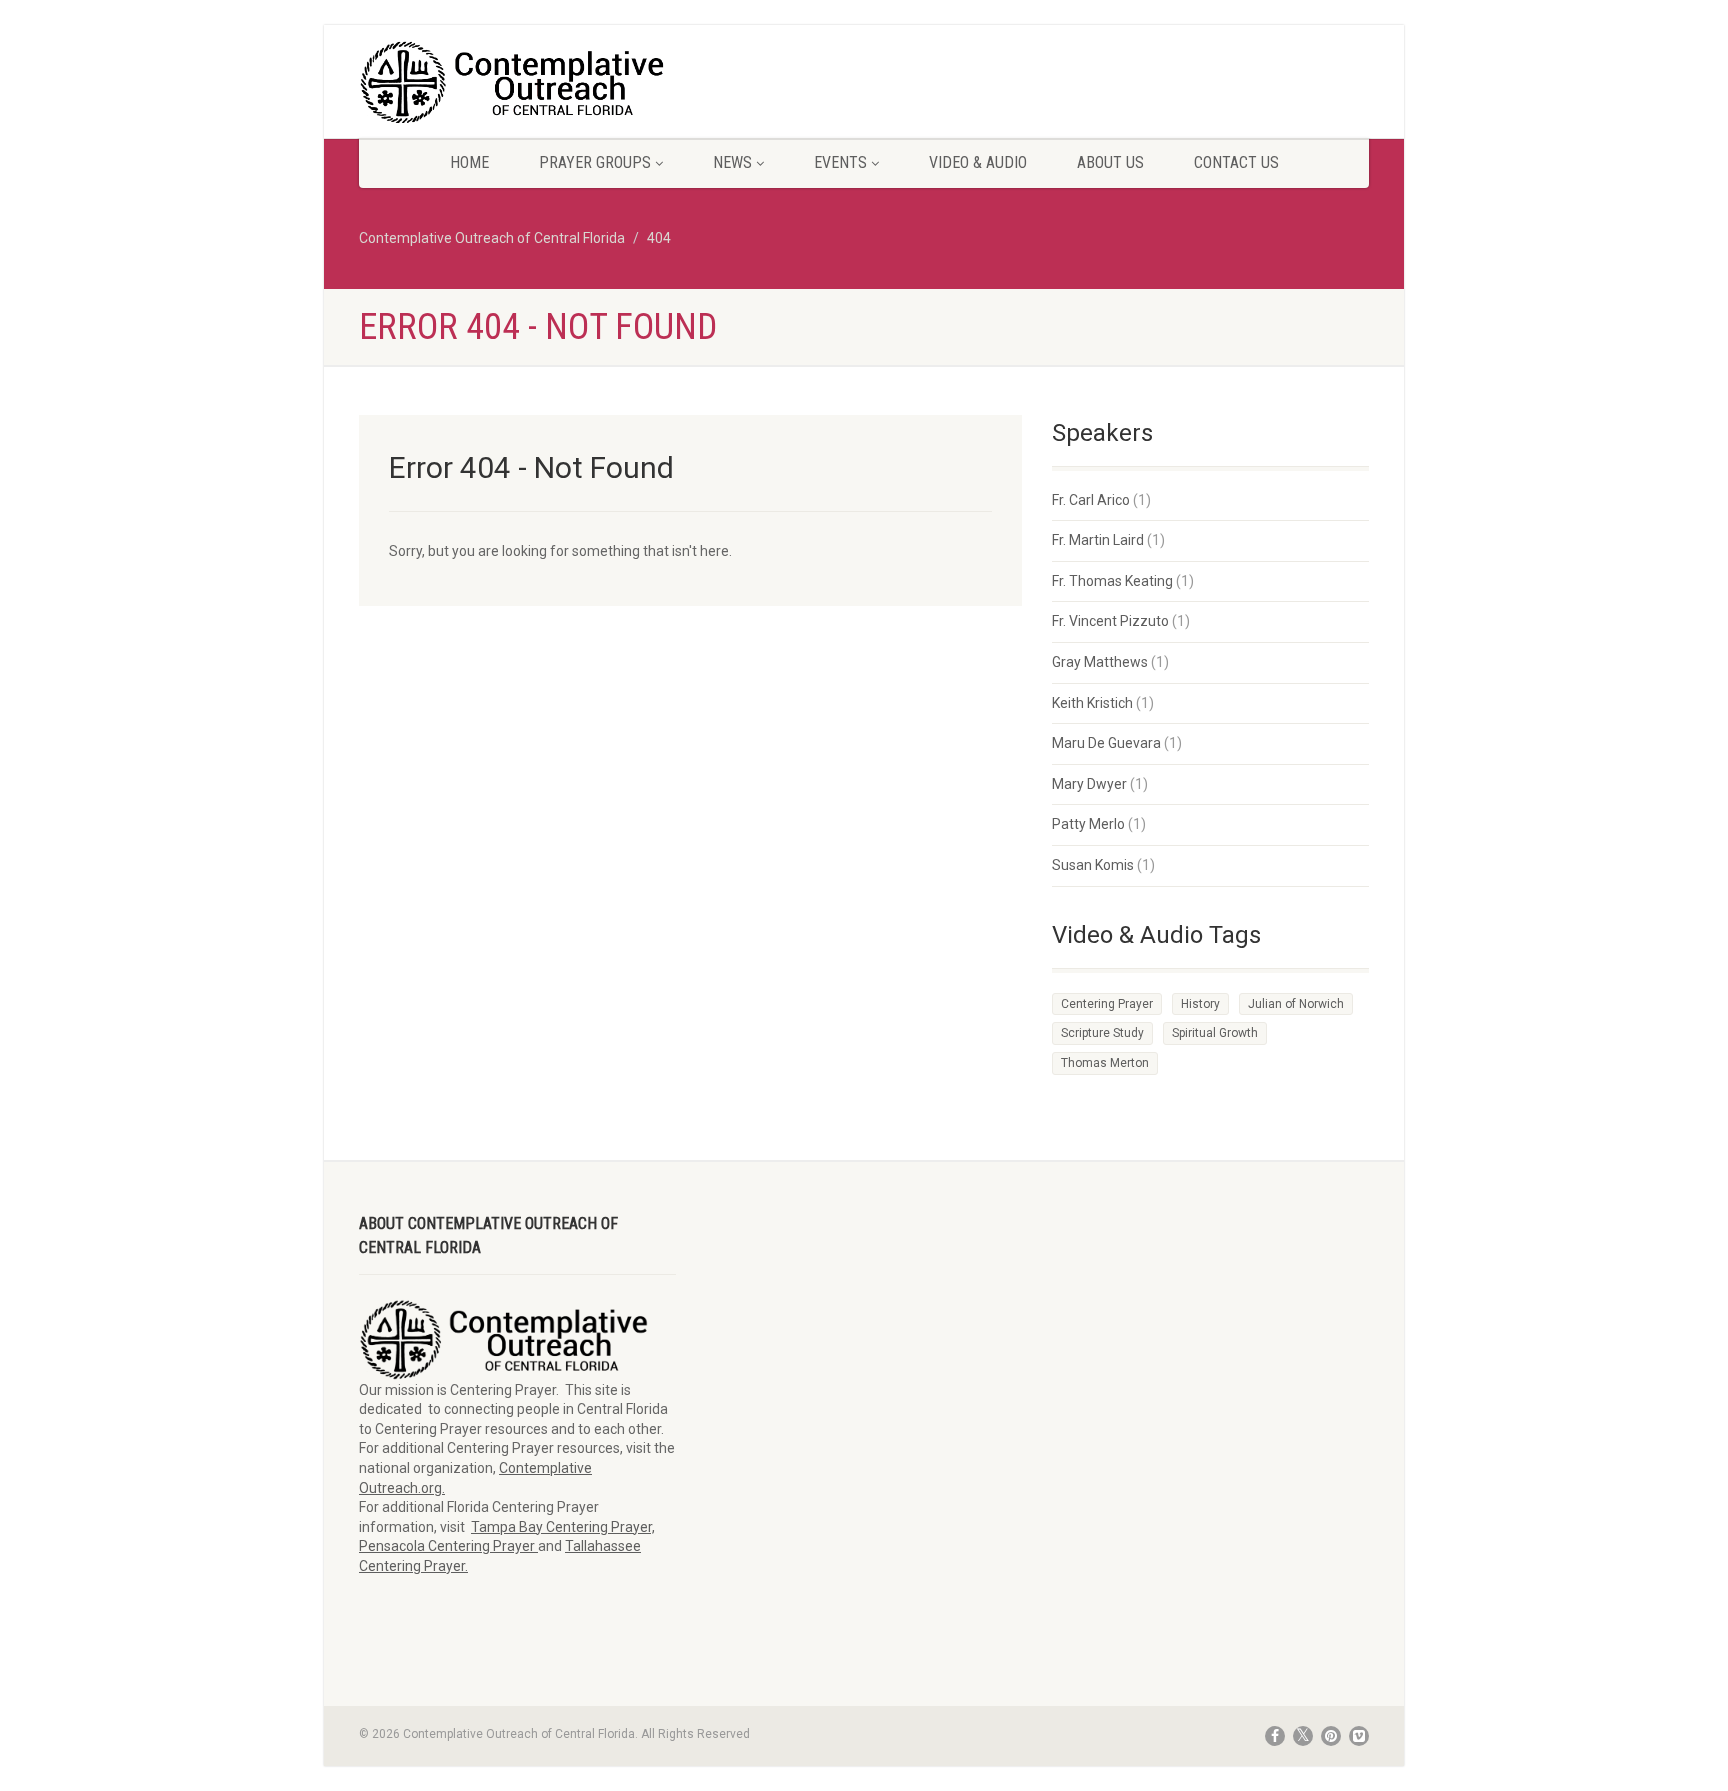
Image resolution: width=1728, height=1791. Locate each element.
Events (840, 162)
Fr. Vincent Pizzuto (1110, 621)
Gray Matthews (1100, 662)
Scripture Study (1102, 1033)
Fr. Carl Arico (1091, 500)
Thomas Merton (1105, 1063)
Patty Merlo (1088, 824)
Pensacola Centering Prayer (448, 1546)
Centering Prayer (1107, 1004)
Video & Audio (978, 162)
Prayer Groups (595, 162)
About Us (1110, 162)
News (732, 162)
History (1200, 1004)
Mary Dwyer (1089, 784)
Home (469, 162)
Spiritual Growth (1215, 1033)
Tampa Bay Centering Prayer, (563, 1527)
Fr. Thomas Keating (1112, 581)
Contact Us (1236, 162)
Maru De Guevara (1106, 743)
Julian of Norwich (1296, 1004)
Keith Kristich (1092, 703)
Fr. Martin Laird (1098, 540)
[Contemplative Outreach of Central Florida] (517, 83)
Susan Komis (1093, 865)
